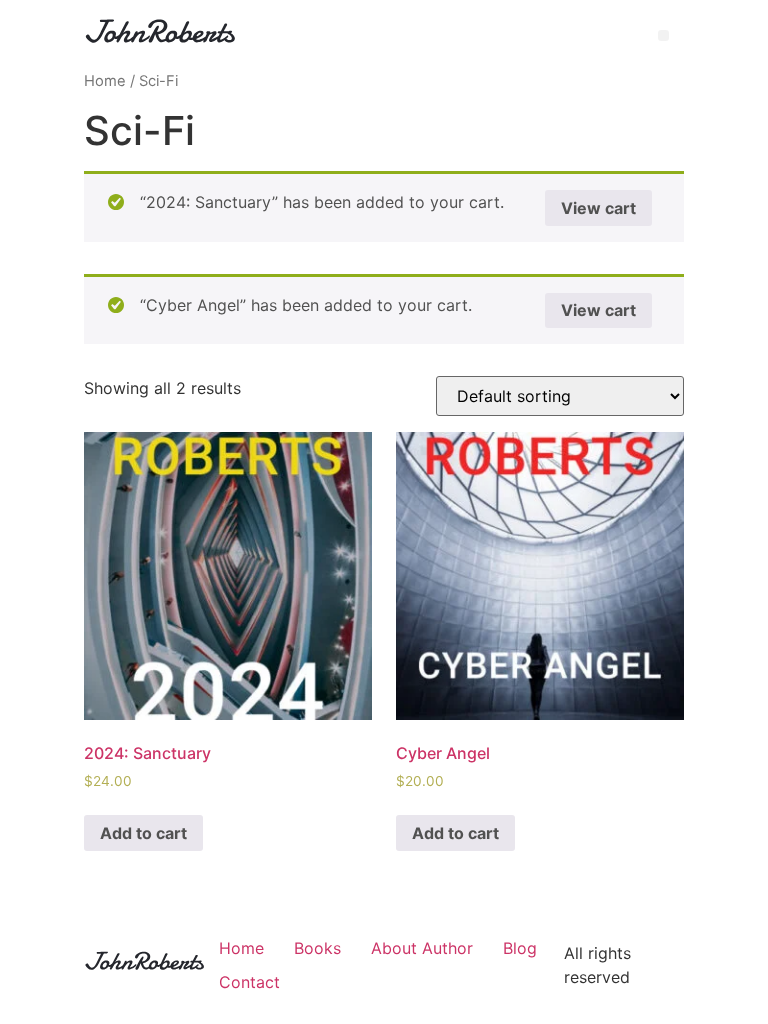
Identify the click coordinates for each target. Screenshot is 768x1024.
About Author (422, 948)
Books (317, 948)
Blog (520, 948)
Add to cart (143, 833)
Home (105, 81)
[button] (663, 35)
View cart (598, 208)
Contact (249, 982)
